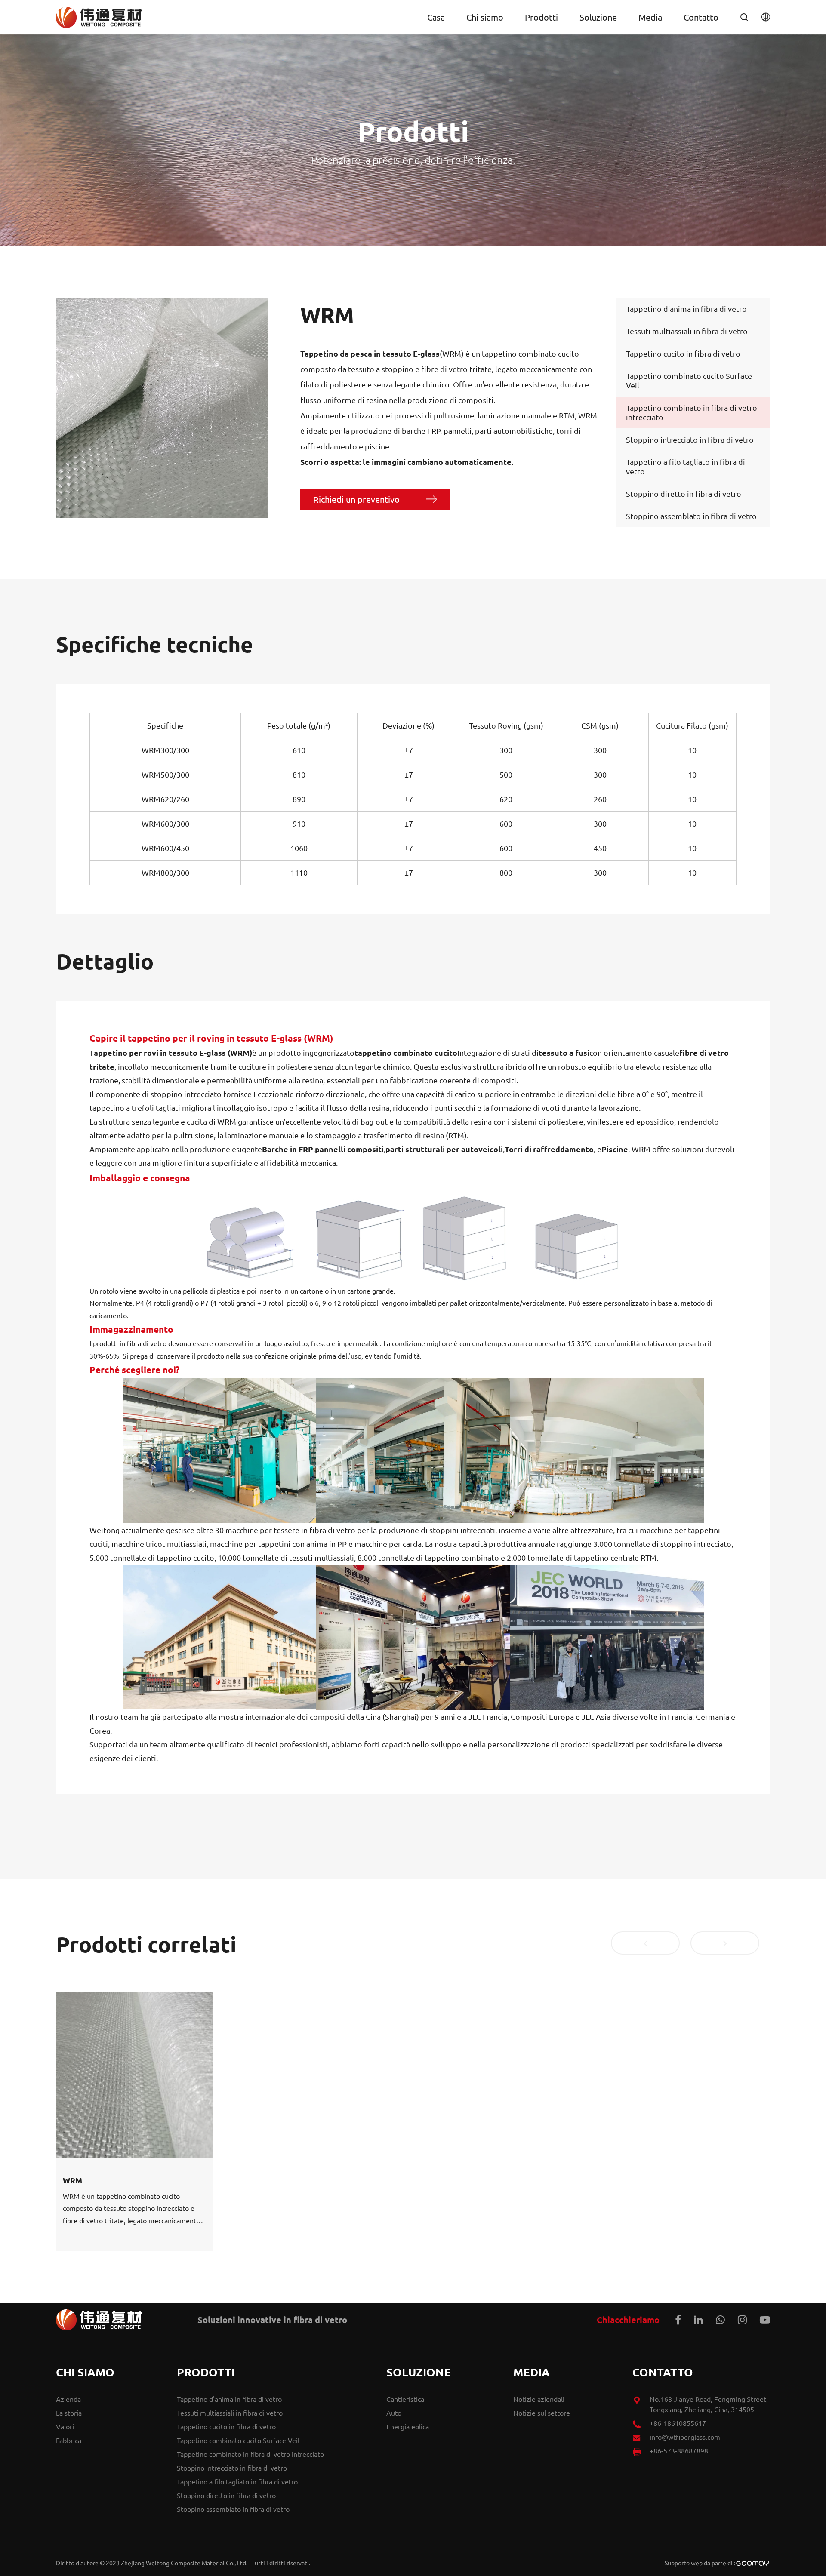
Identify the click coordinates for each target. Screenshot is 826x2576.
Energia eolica (408, 2426)
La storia (69, 2413)
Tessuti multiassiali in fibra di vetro (687, 331)
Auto (394, 2413)
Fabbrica (69, 2440)
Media (650, 17)
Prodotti (541, 17)
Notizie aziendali (539, 2399)
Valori (65, 2426)
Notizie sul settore (542, 2413)
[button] (645, 1943)
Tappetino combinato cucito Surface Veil (689, 380)
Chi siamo (485, 17)
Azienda (68, 2399)
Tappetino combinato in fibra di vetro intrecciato (692, 412)
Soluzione (598, 17)
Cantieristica (405, 2399)
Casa (436, 17)
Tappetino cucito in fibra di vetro (683, 353)
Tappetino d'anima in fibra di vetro (686, 309)
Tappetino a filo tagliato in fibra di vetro (686, 466)
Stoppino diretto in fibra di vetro (684, 493)
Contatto (701, 17)
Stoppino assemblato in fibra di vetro (691, 516)
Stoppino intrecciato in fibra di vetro (690, 439)
